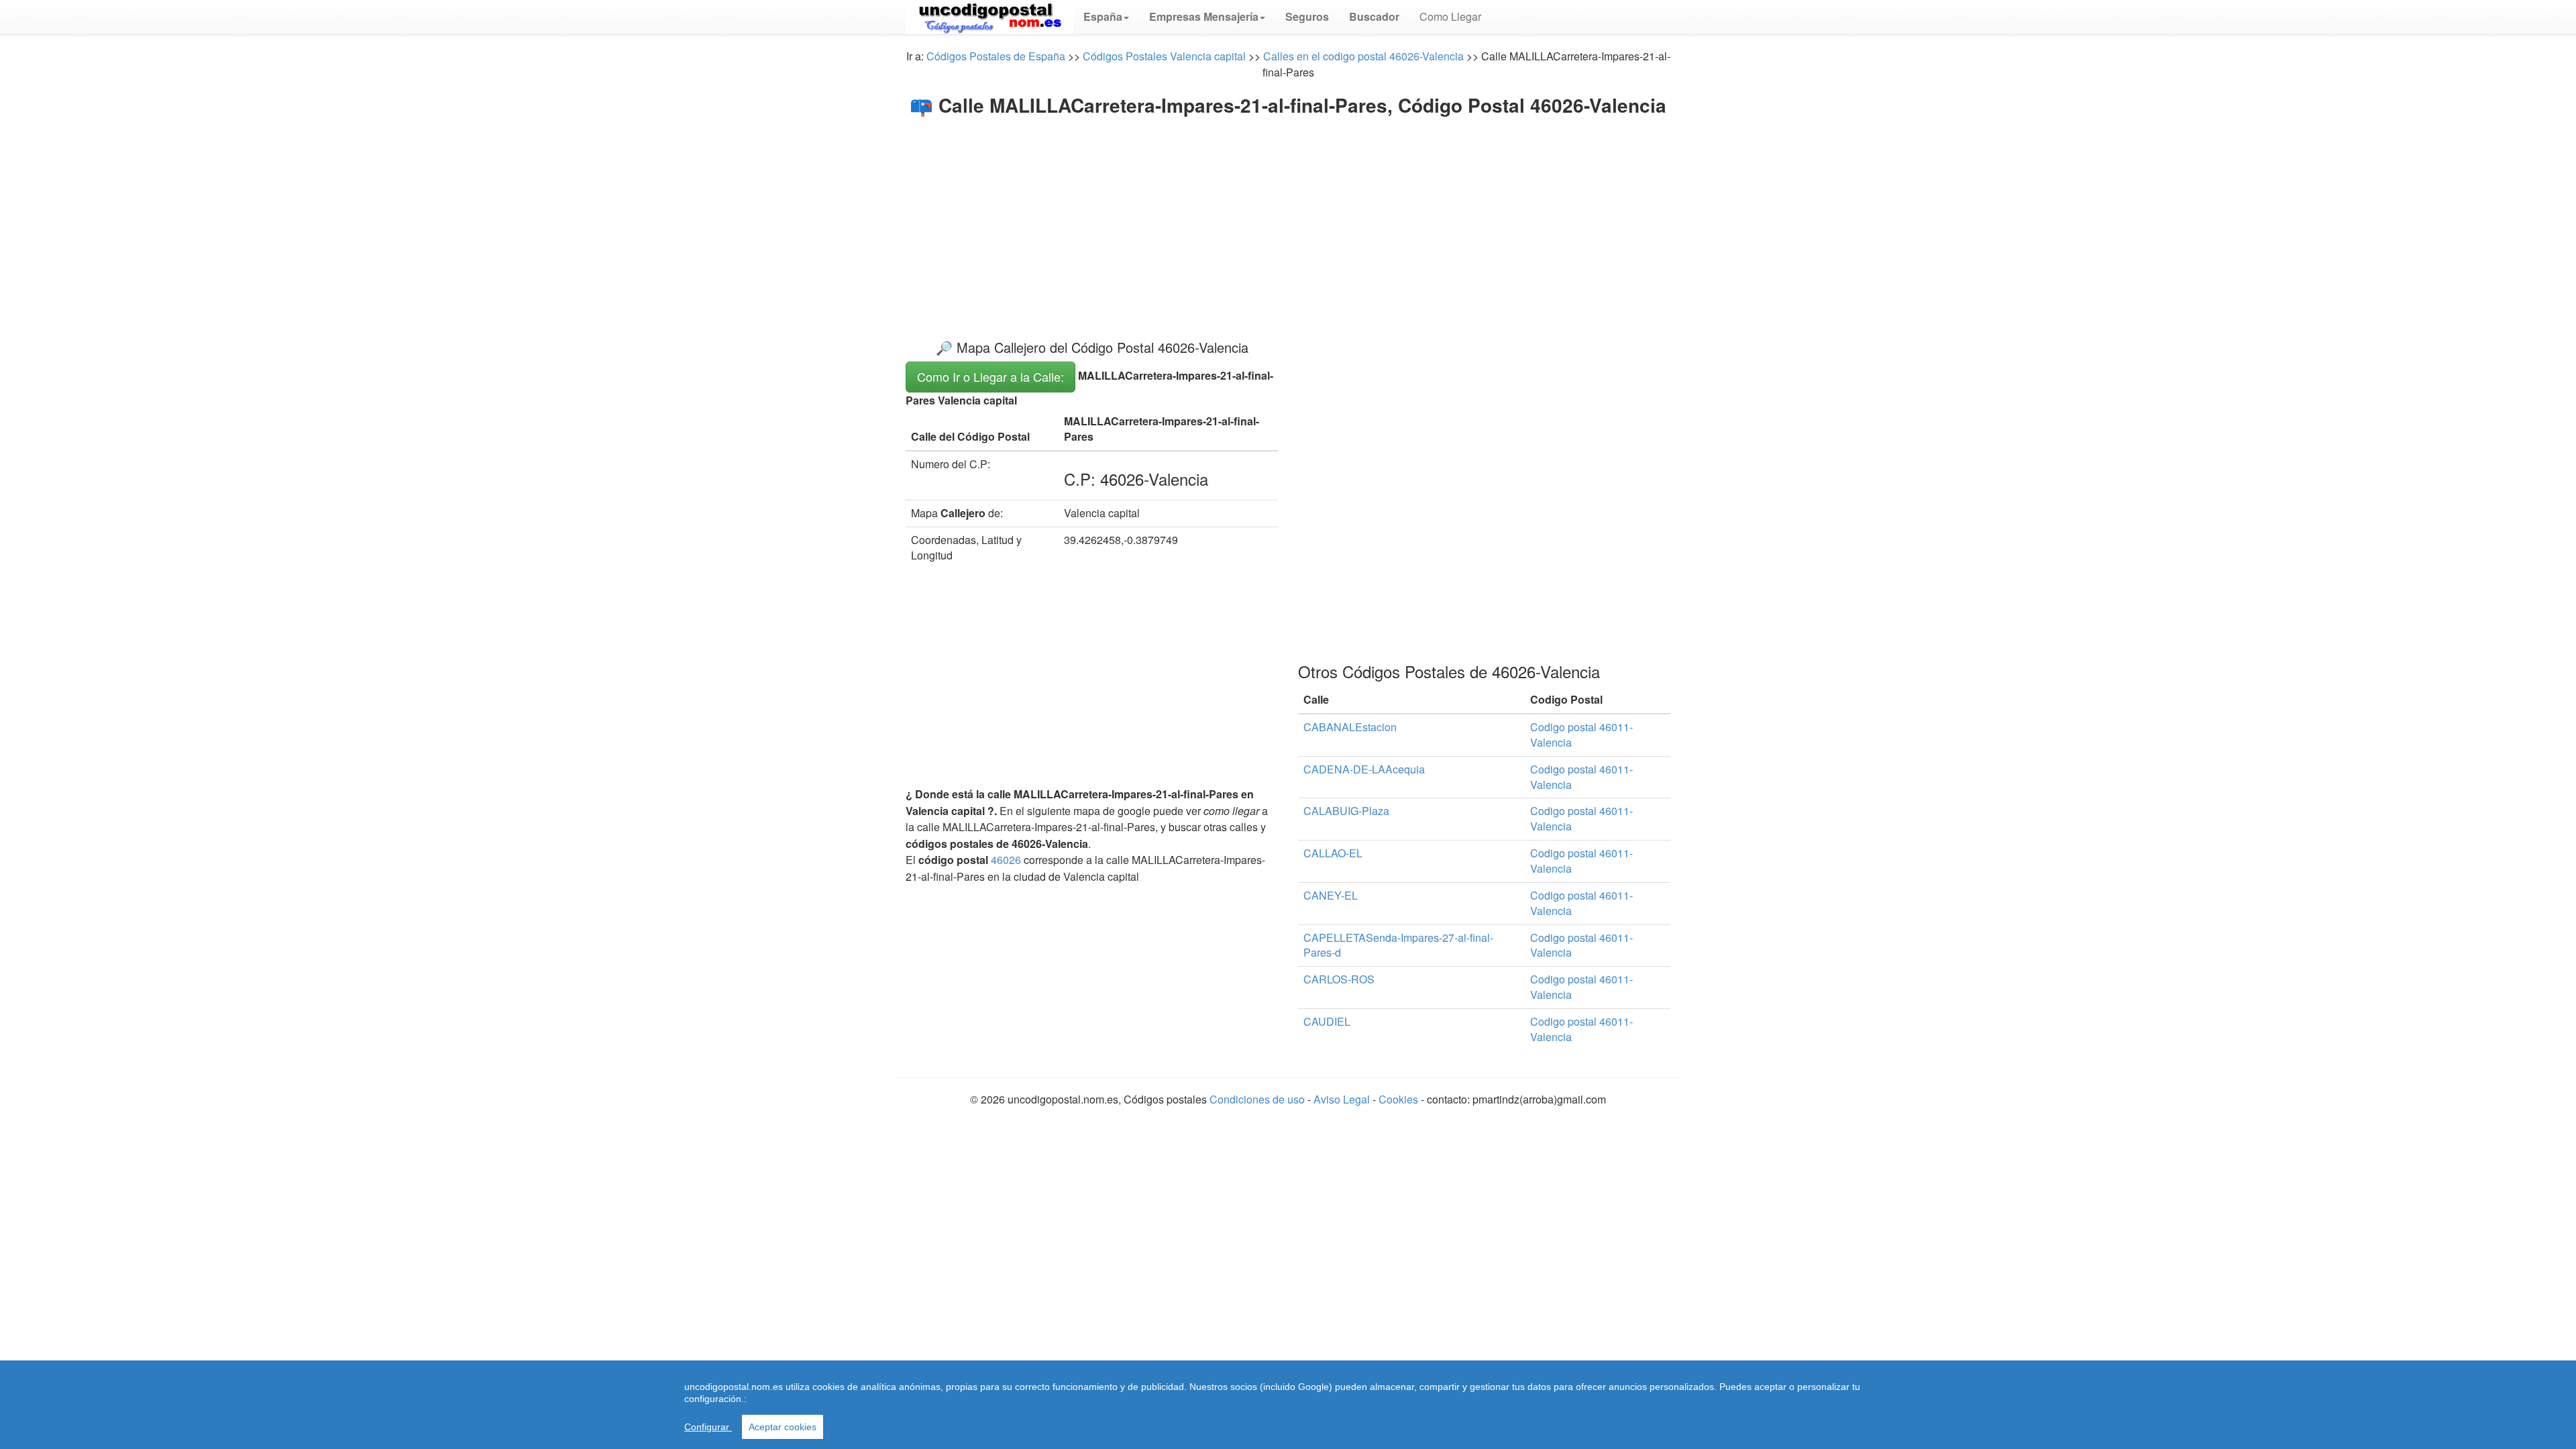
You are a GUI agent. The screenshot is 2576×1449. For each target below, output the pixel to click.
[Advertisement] (1288, 216)
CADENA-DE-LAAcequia (1364, 769)
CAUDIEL (1327, 1021)
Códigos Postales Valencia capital (1164, 56)
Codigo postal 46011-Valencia (1581, 735)
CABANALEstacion (1350, 727)
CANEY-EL (1331, 895)
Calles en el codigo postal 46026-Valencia (1363, 56)
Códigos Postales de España (996, 56)
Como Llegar (1450, 16)
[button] (1106, 17)
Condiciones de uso (1257, 1099)
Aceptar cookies (783, 1427)
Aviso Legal (1343, 1099)
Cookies (1398, 1099)
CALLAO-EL (1333, 853)
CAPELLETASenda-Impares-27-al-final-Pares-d (1398, 945)
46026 (1006, 860)
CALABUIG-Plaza (1346, 811)
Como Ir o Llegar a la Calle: (990, 376)
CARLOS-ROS (1339, 979)
